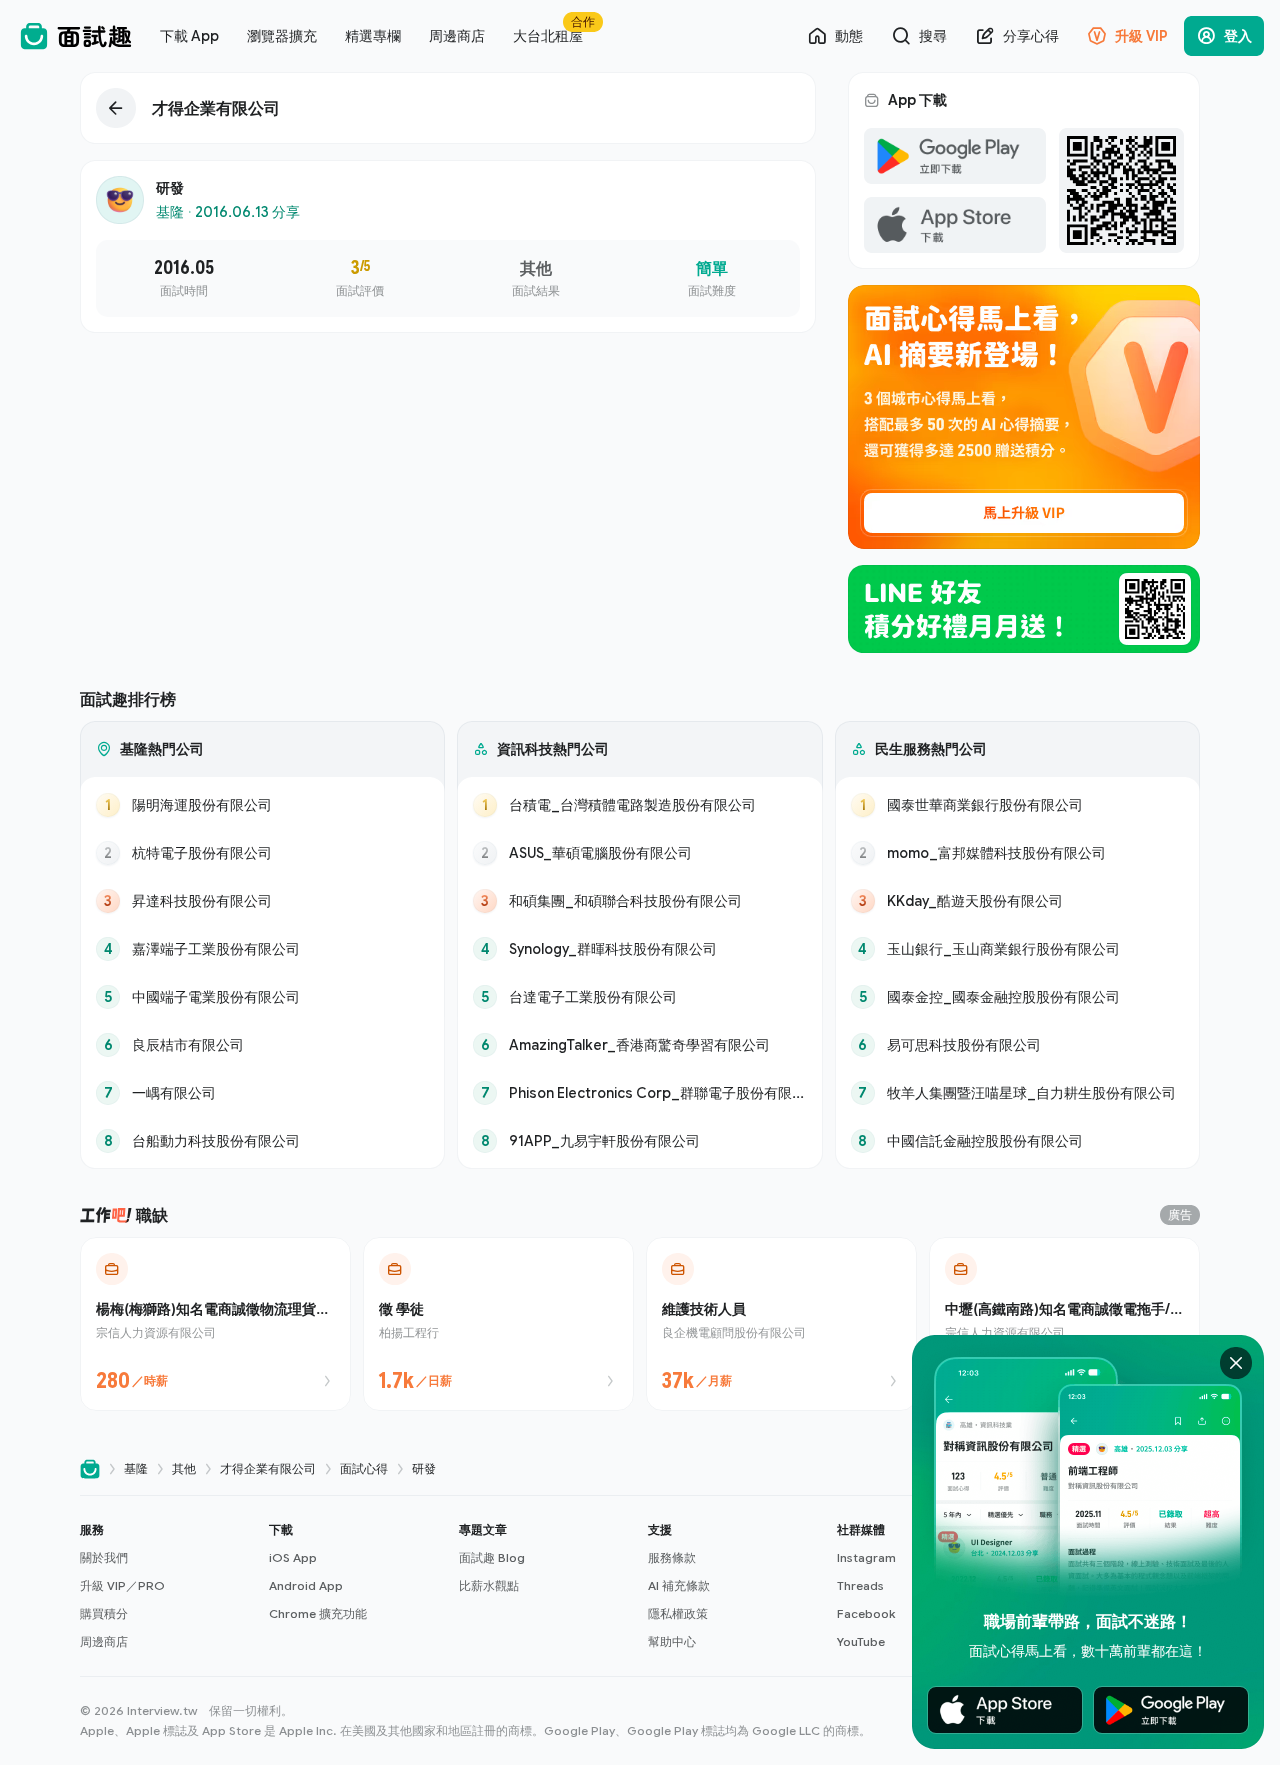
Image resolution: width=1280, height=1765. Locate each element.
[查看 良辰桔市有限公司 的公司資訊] (262, 1045)
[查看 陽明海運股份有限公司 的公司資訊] (262, 805)
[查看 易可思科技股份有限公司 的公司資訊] (1017, 1045)
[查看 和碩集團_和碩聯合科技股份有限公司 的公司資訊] (639, 901)
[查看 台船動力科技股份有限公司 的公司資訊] (262, 1141)
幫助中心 (672, 1641)
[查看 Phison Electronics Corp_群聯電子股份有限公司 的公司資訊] (639, 1093)
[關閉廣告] (1236, 1363)
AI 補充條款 (679, 1585)
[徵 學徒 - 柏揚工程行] (498, 1324)
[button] (166, 1586)
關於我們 (104, 1557)
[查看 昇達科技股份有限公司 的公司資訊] (262, 901)
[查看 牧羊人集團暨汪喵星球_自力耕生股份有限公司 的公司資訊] (1017, 1093)
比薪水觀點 (489, 1585)
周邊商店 (104, 1641)
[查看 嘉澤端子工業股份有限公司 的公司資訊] (262, 949)
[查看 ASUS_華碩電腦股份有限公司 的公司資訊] (639, 853)
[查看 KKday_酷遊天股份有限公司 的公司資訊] (1017, 901)
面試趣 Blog (492, 1557)
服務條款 (672, 1557)
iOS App (293, 1557)
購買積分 (104, 1613)
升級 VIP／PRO (122, 1585)
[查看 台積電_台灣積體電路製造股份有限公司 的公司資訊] (639, 805)
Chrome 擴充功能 (318, 1613)
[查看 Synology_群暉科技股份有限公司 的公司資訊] (639, 949)
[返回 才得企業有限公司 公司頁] (448, 108)
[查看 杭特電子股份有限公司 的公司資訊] (262, 853)
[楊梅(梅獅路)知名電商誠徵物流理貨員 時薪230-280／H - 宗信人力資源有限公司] (215, 1324)
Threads (860, 1585)
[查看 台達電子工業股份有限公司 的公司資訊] (639, 997)
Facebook (866, 1613)
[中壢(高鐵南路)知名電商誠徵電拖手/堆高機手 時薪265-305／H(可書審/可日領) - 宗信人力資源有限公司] (1064, 1324)
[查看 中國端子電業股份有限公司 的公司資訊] (262, 997)
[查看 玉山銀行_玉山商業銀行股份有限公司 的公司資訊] (1017, 949)
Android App (306, 1585)
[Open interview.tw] (90, 1469)
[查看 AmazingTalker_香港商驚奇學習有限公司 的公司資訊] (639, 1045)
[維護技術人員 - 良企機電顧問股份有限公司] (781, 1324)
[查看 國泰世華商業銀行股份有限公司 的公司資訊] (1017, 805)
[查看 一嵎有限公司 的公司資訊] (262, 1093)
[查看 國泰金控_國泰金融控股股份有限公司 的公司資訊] (1017, 997)
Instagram (866, 1557)
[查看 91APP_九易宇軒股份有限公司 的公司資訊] (639, 1141)
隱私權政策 (678, 1613)
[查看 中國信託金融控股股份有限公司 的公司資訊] (1017, 1141)
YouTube (861, 1641)
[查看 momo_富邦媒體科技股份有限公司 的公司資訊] (1017, 853)
